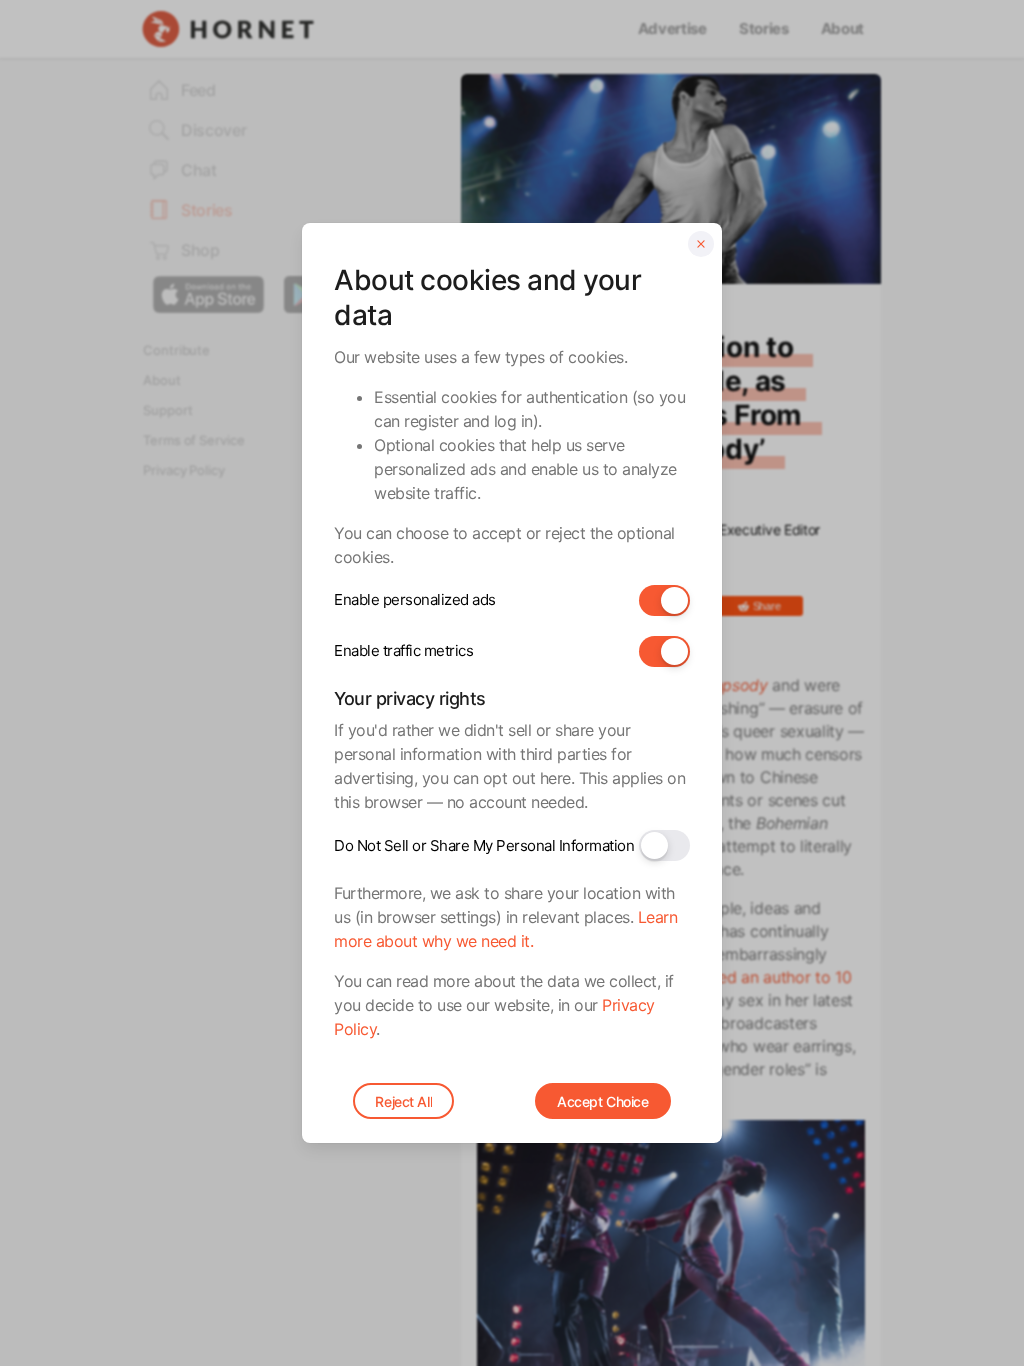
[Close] (701, 244)
